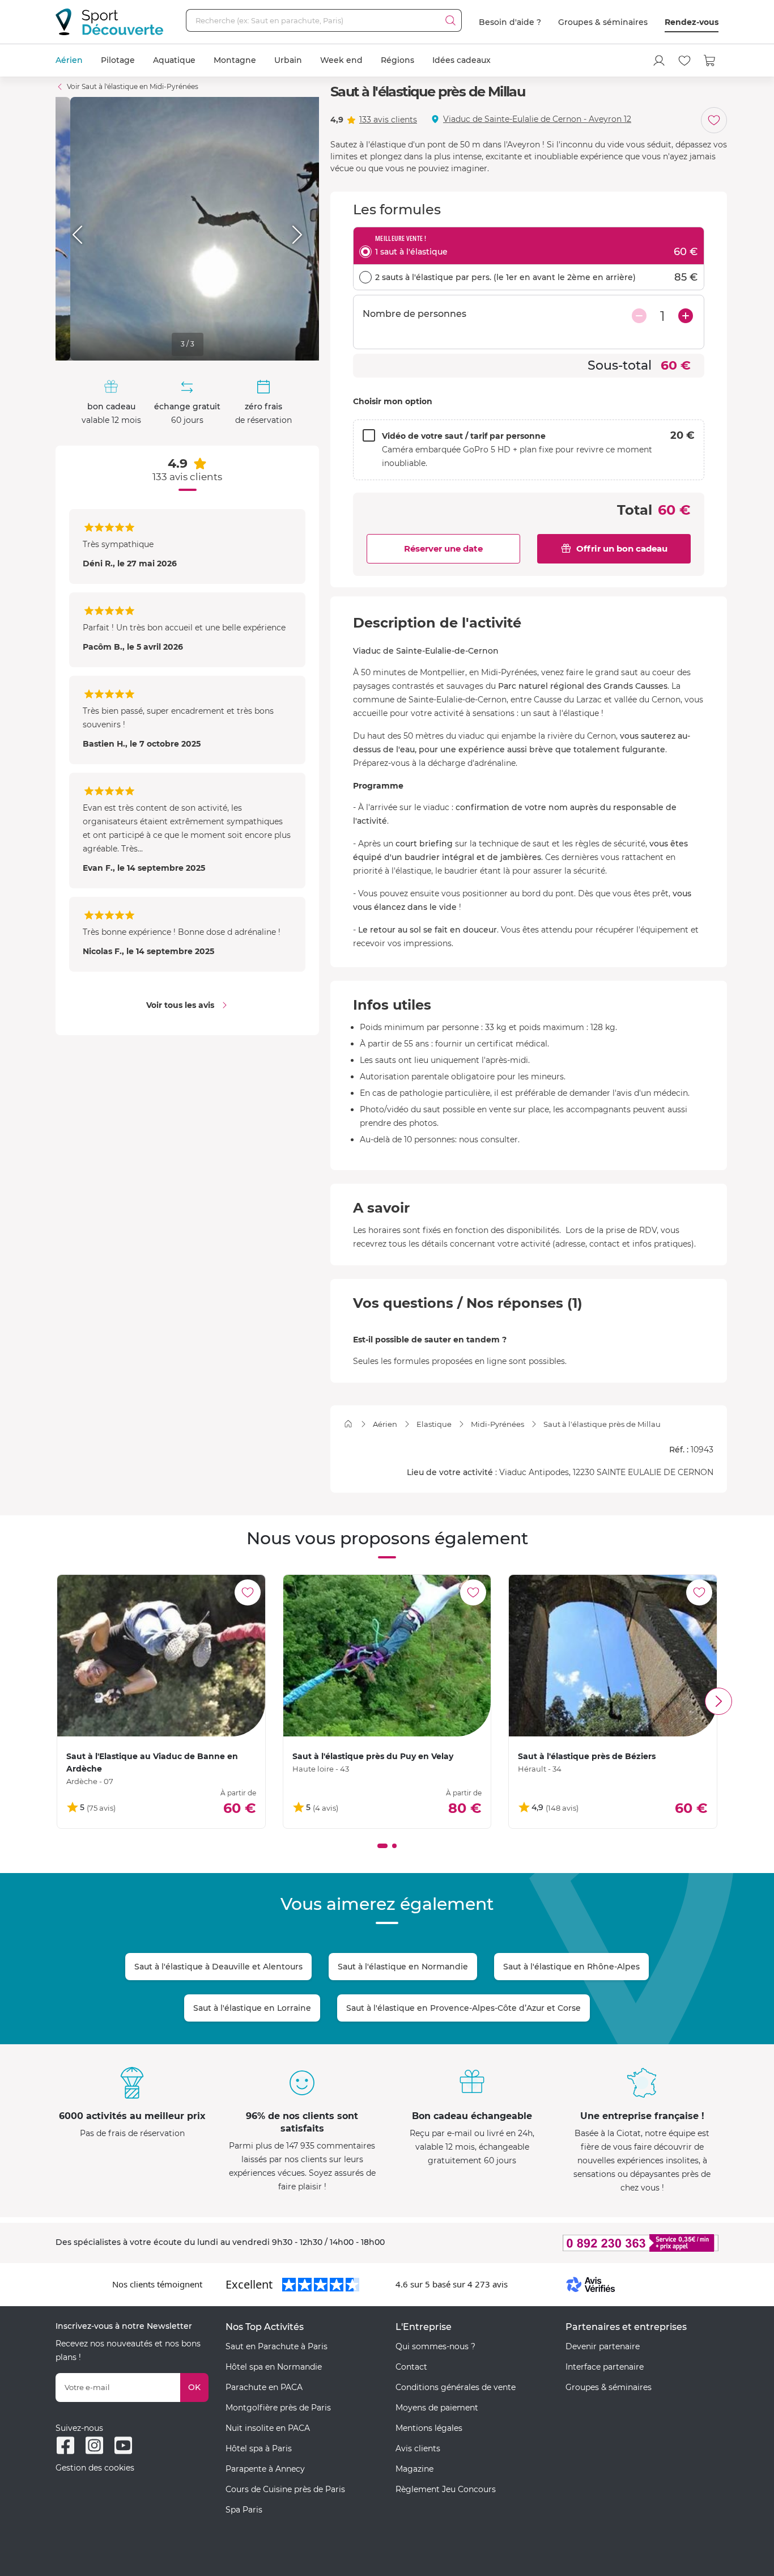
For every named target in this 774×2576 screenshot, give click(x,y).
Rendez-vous (692, 22)
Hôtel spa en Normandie (274, 2367)
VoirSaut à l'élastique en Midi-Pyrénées (133, 86)
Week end (341, 60)
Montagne (235, 60)
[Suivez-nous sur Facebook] (65, 2445)
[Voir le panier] (710, 61)
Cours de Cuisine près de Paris (285, 2489)
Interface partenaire (605, 2367)
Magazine (414, 2469)
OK (194, 2387)
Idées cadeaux (462, 60)
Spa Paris (244, 2510)
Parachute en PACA (264, 2387)
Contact (411, 2367)
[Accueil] (348, 1424)
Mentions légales (429, 2428)
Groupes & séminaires (603, 22)
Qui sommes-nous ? (435, 2346)
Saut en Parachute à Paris (277, 2346)
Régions (397, 60)
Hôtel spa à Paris (259, 2448)
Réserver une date (443, 548)
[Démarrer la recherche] (450, 20)
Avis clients (418, 2448)
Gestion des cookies (95, 2468)
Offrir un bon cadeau (622, 548)
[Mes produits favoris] (684, 61)
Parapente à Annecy (265, 2469)
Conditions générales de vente (456, 2387)
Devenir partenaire (603, 2346)
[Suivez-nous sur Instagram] (94, 2445)
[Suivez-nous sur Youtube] (123, 2445)
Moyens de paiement (437, 2408)
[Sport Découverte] (109, 22)
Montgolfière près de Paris (278, 2408)
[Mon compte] (659, 61)
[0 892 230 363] (585, 2243)
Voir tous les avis (180, 1005)
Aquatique (174, 60)
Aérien (69, 60)
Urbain (288, 60)
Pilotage (118, 60)
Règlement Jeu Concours (446, 2489)
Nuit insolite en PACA (268, 2428)
